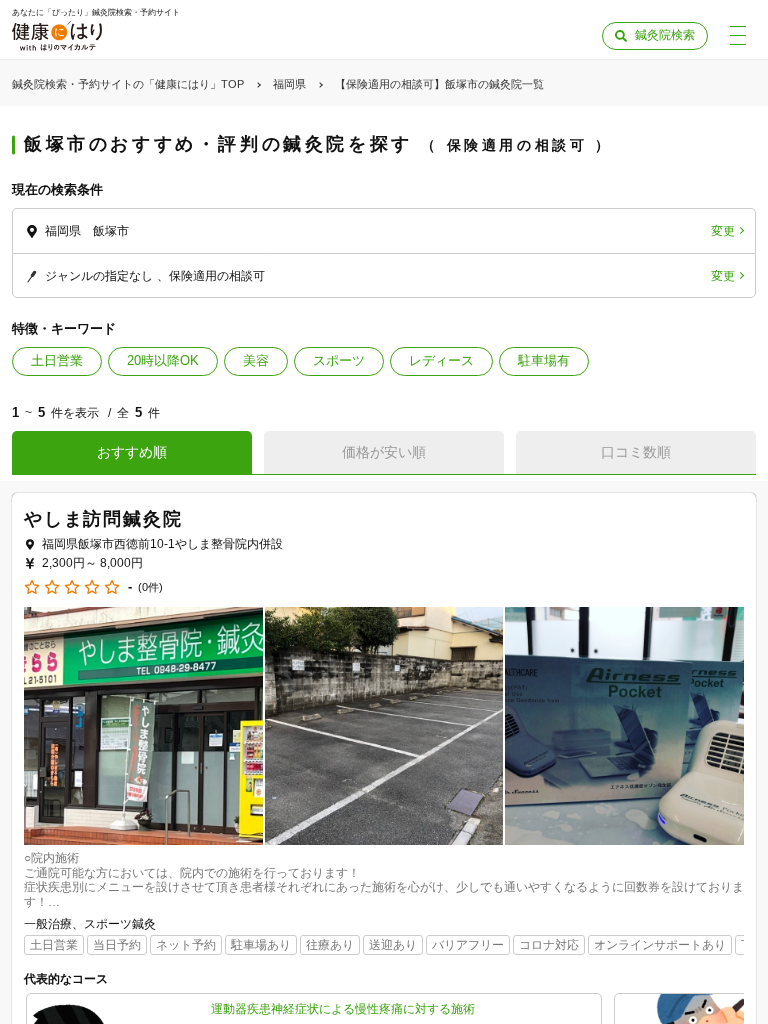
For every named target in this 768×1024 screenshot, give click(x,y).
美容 (256, 360)
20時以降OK (163, 360)
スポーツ (339, 360)
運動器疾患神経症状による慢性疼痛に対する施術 (343, 1009)
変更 (723, 231)
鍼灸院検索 (665, 35)
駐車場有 (544, 360)
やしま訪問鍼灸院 (103, 519)
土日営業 (57, 360)
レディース (441, 360)
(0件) (150, 587)
